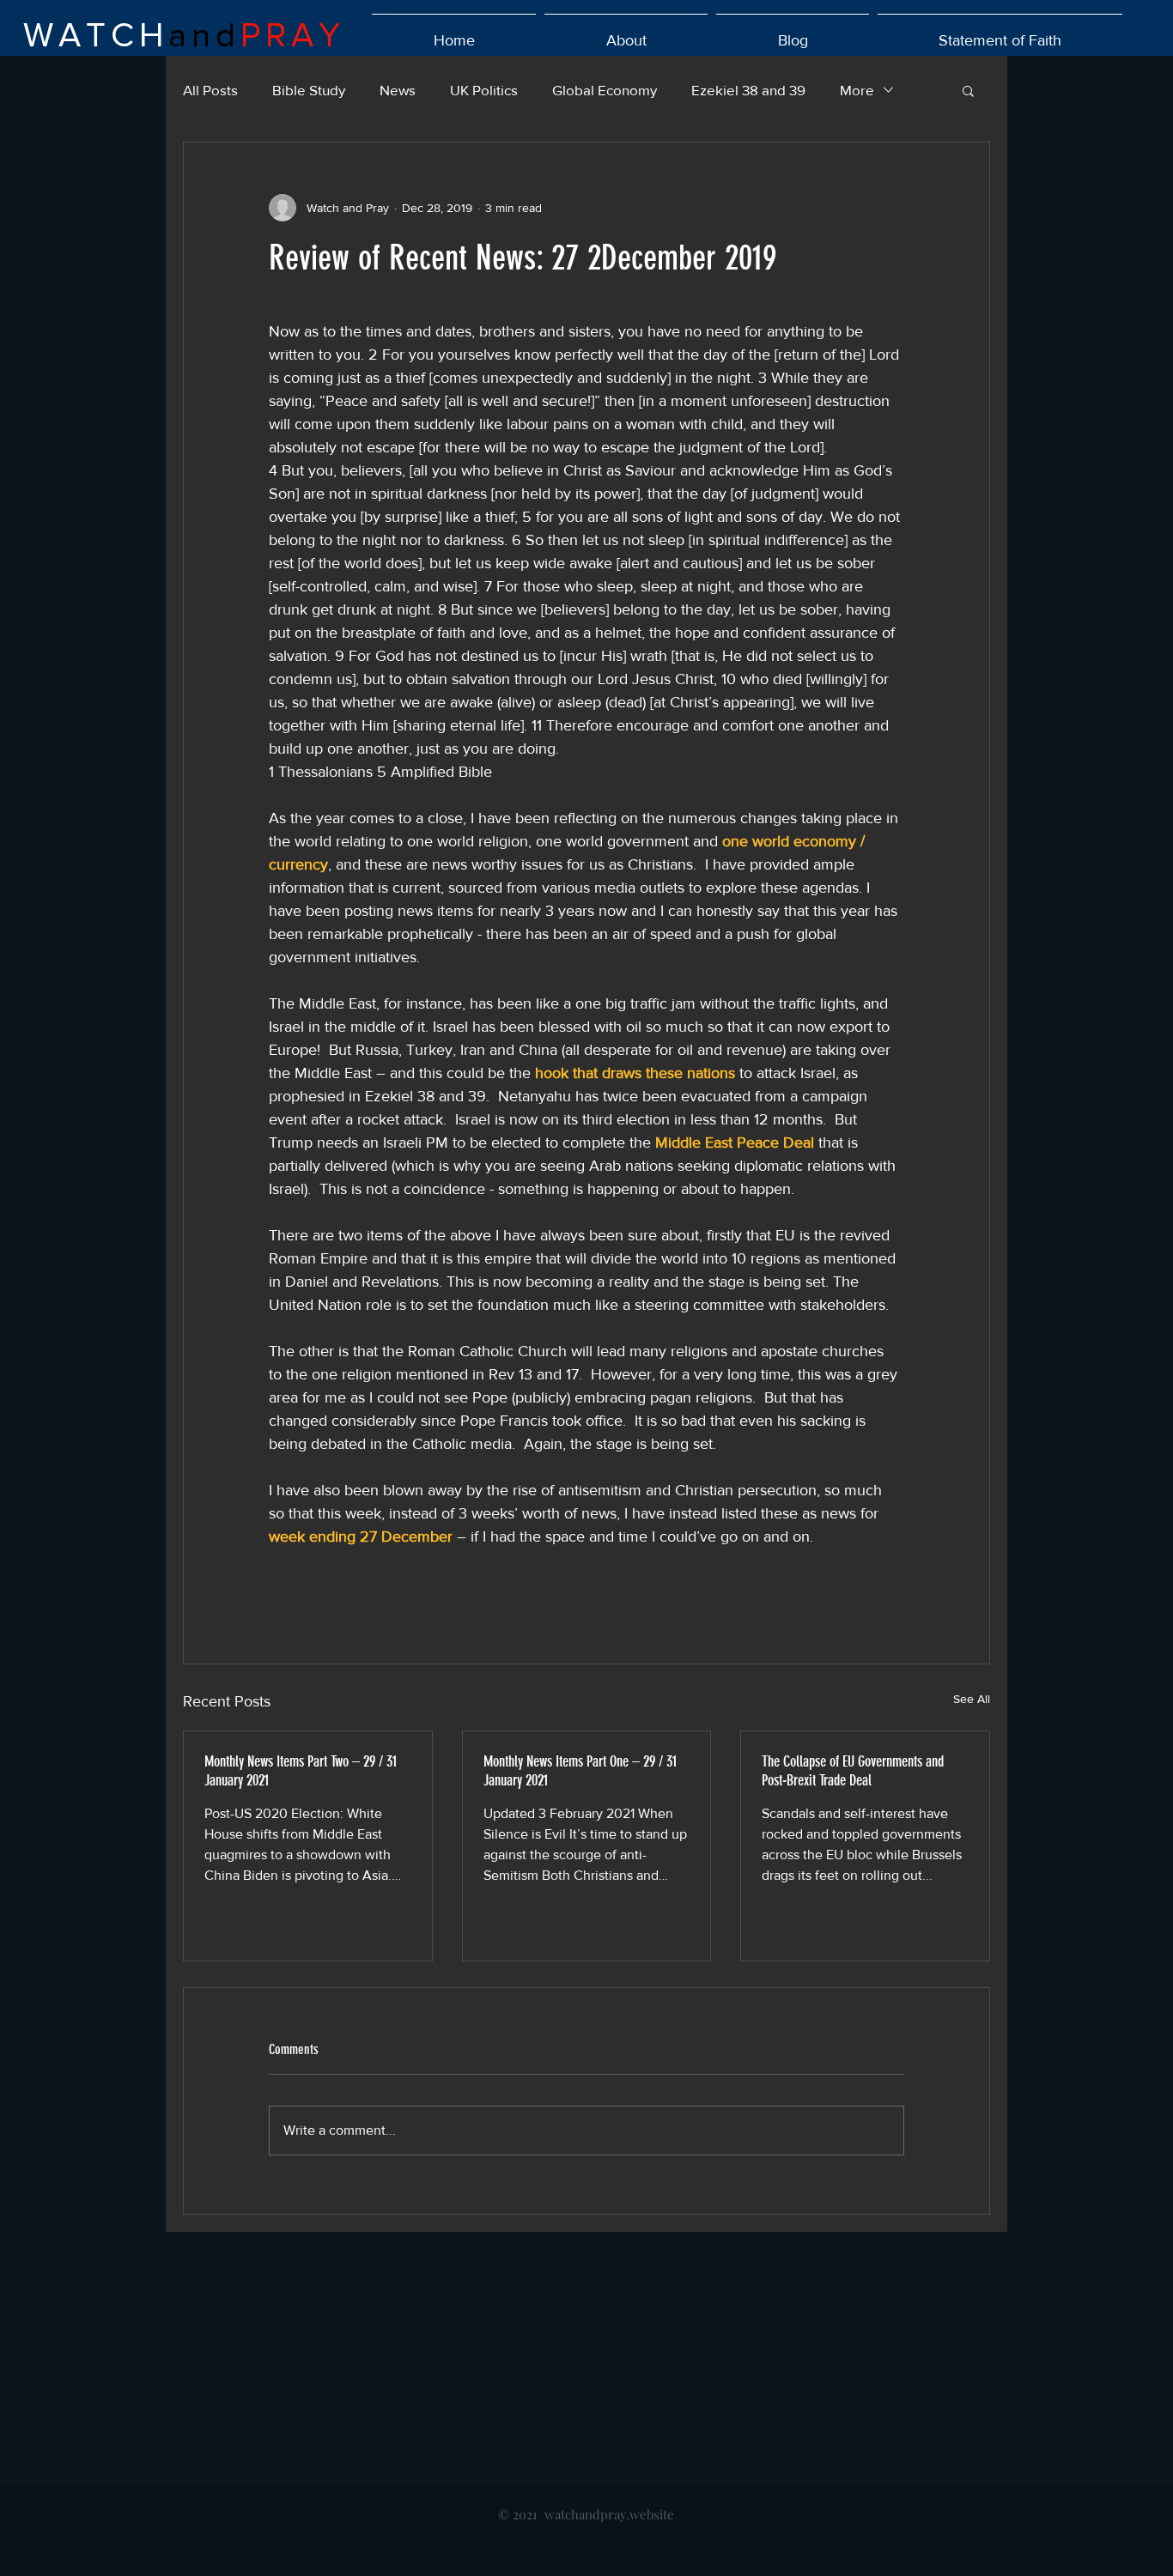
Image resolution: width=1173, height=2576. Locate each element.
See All (972, 1699)
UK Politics (484, 90)
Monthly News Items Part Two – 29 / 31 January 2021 (301, 1771)
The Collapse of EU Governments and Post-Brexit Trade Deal (853, 1771)
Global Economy (605, 90)
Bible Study (309, 90)
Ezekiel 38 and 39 (748, 90)
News (398, 90)
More (857, 90)
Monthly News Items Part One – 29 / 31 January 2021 (580, 1771)
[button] (968, 90)
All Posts (210, 90)
